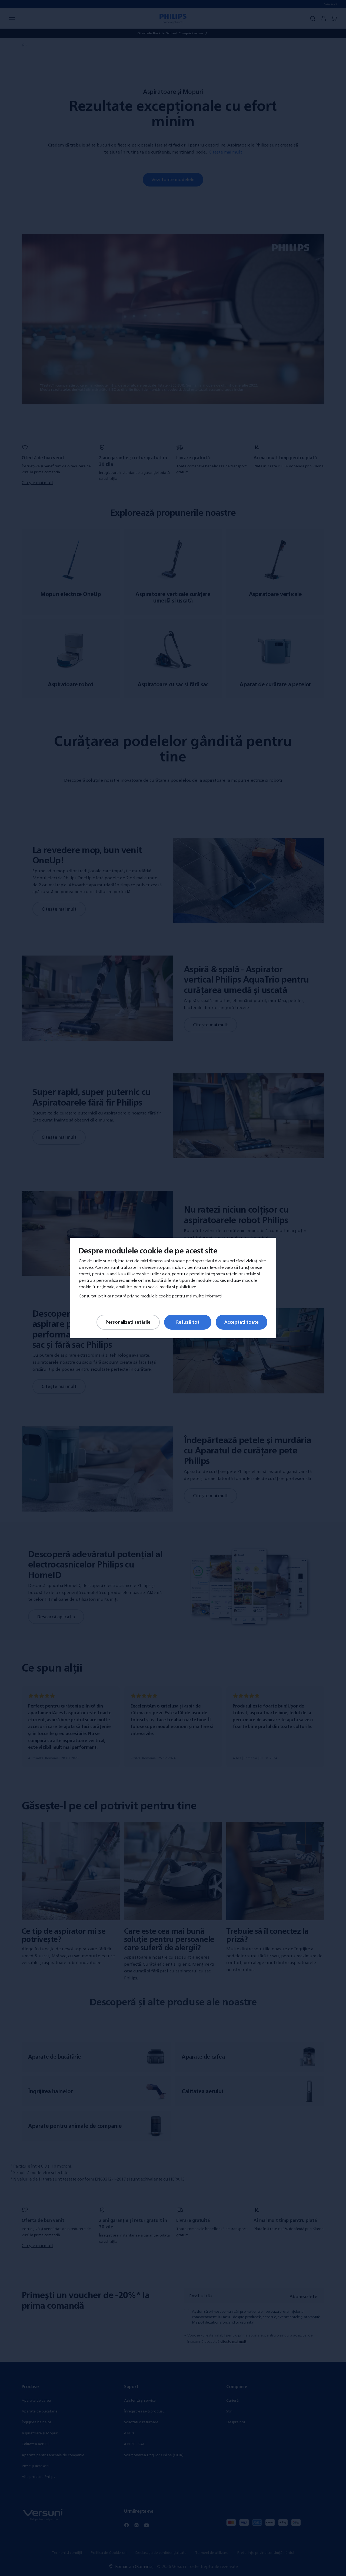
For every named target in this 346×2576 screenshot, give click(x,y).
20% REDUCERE (102, 1343)
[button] (302, 1188)
